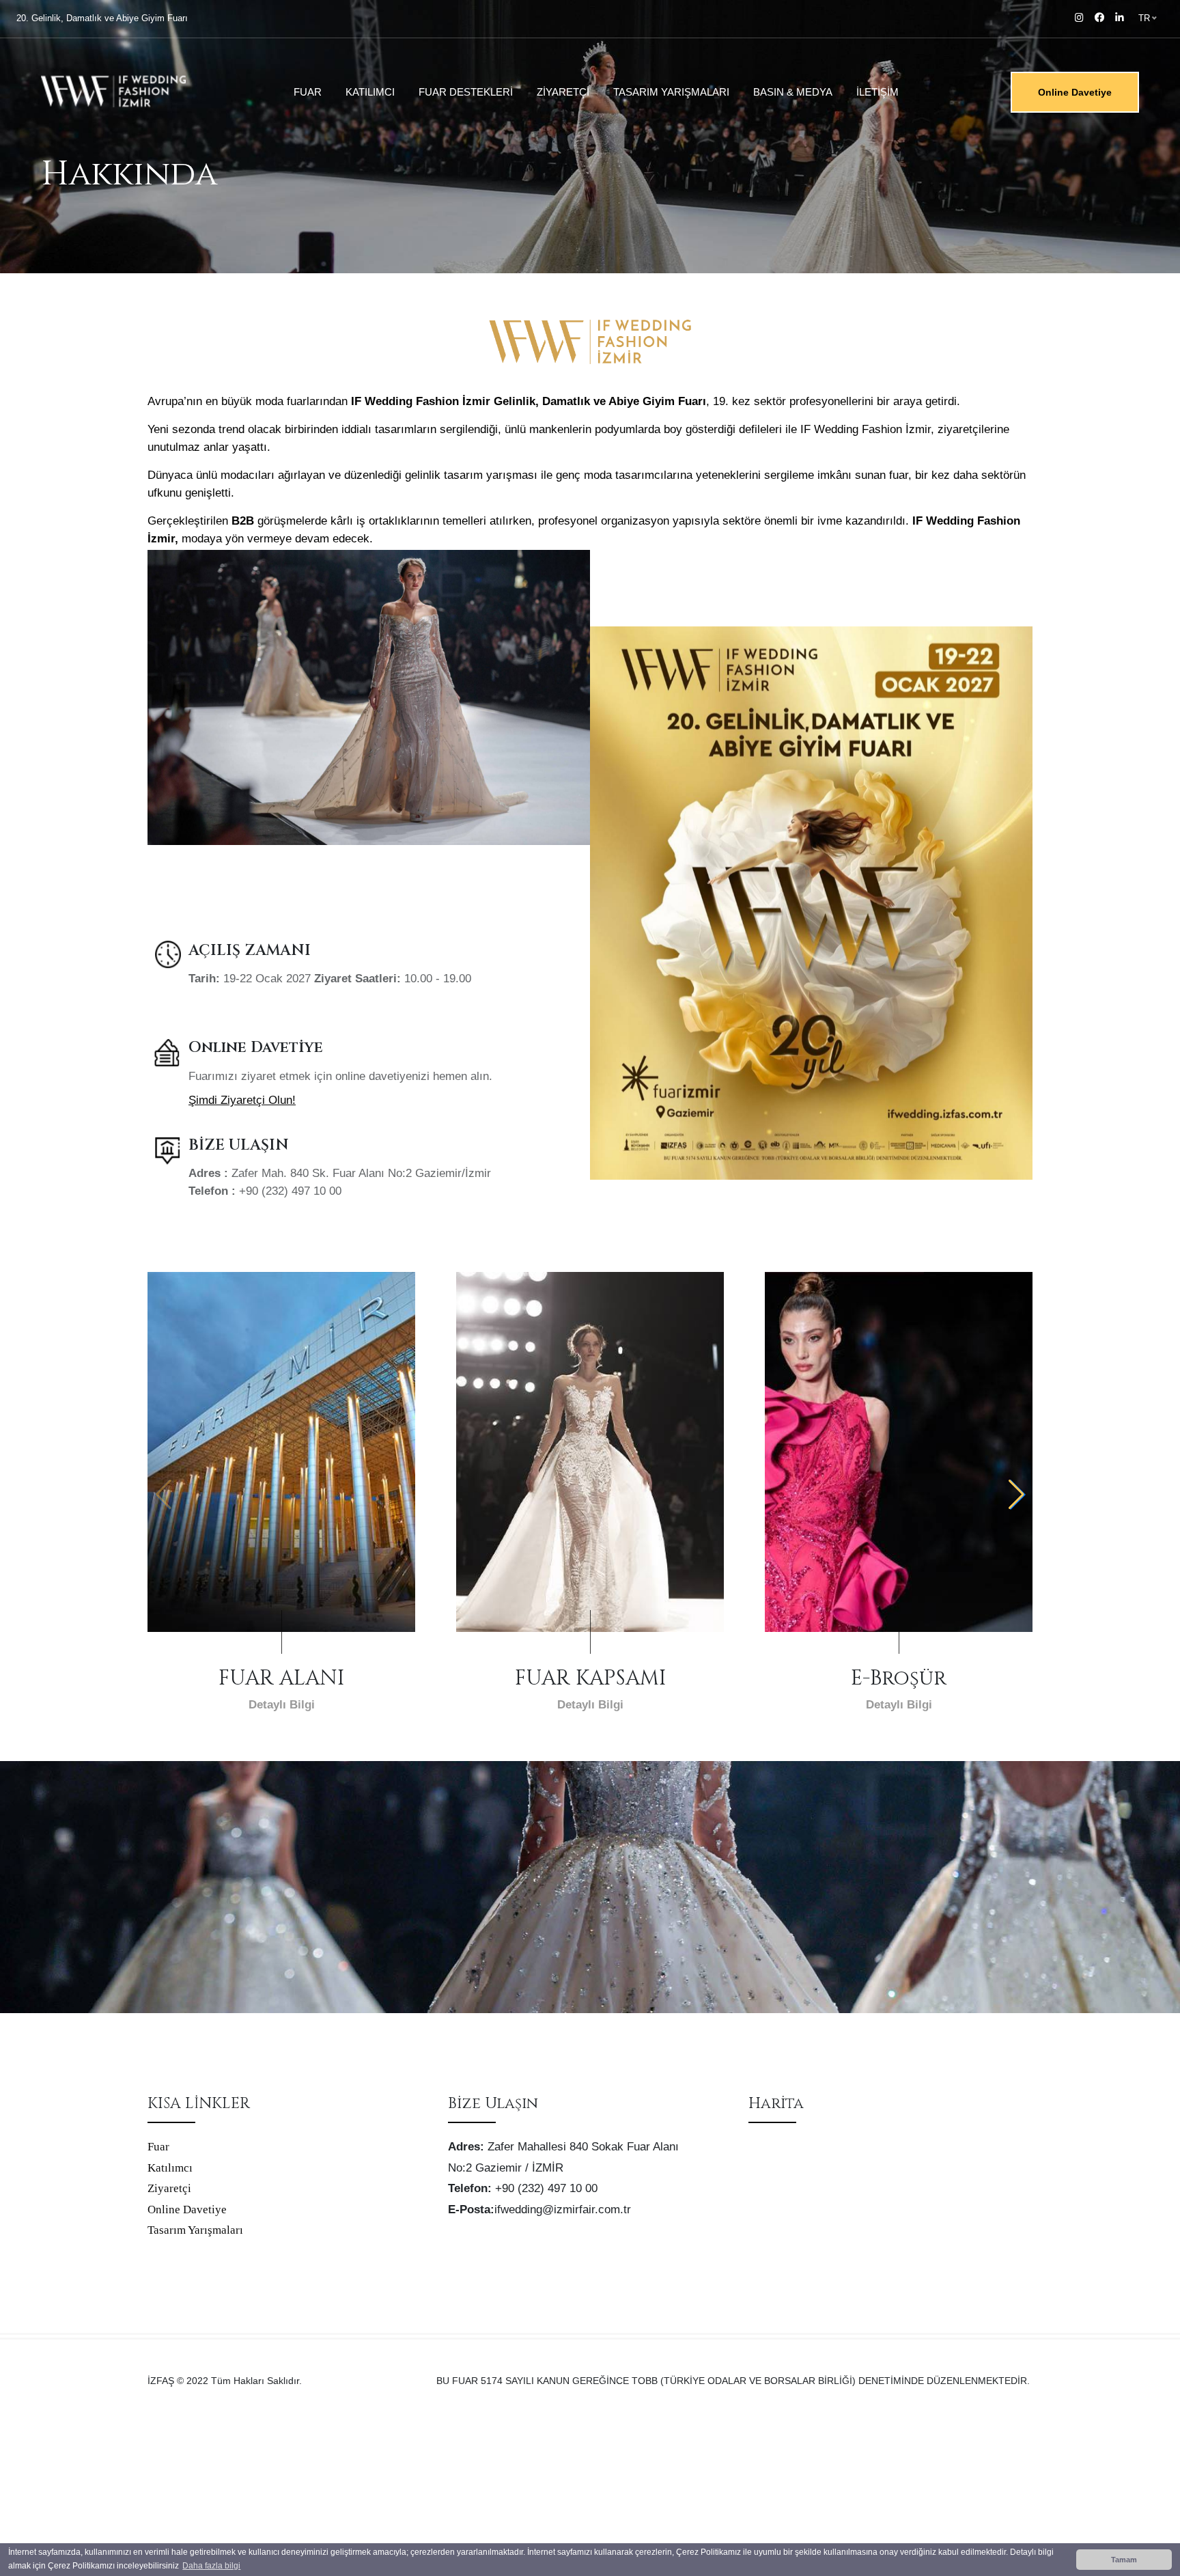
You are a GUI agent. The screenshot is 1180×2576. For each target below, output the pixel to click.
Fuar (308, 92)
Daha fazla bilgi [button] (211, 2566)
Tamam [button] (1124, 2560)
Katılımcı (370, 92)
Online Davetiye (1075, 92)
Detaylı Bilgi (282, 1705)
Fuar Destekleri (466, 92)
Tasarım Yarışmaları (671, 92)
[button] (1016, 1495)
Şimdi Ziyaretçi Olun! (242, 1100)
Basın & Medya (793, 92)
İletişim (877, 92)
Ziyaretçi (563, 92)
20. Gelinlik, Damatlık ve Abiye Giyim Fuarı (102, 18)
